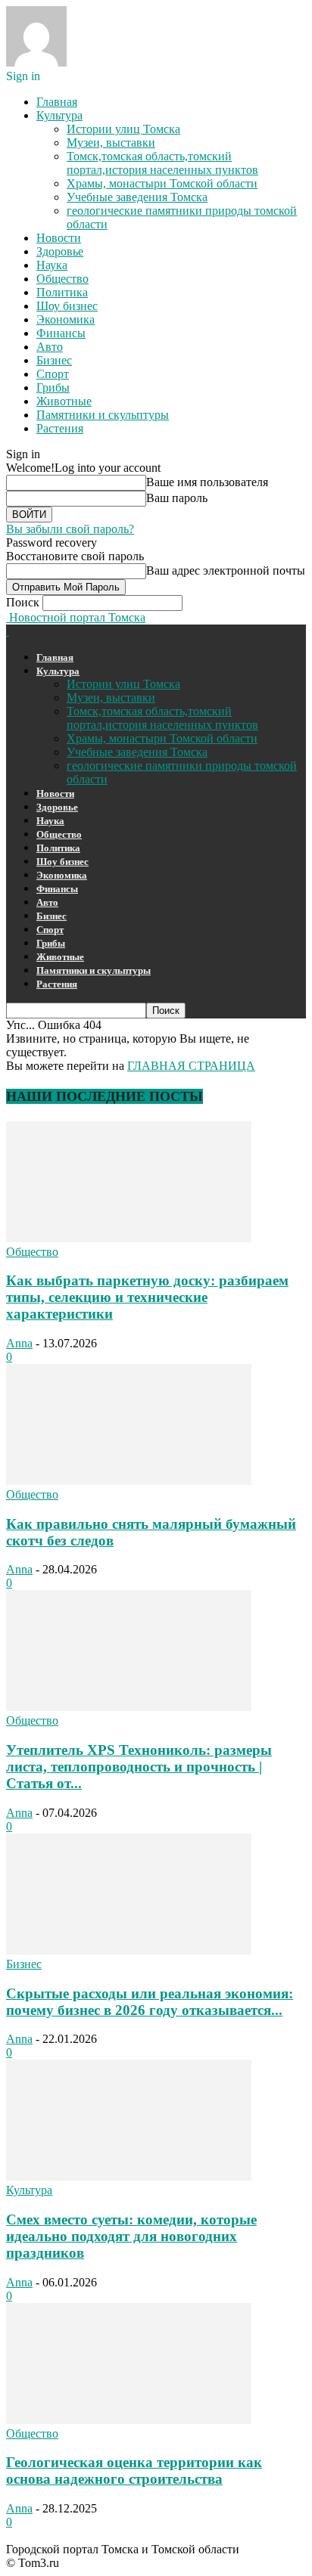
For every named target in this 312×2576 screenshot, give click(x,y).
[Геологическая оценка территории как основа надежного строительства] (129, 2420)
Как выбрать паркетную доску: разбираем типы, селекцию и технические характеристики (147, 1297)
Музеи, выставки (111, 143)
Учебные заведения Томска (137, 197)
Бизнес (54, 360)
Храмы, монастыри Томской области (162, 183)
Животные (64, 401)
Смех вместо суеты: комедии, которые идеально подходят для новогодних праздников (131, 2236)
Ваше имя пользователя (207, 482)
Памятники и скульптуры (103, 415)
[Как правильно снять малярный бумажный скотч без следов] (129, 1481)
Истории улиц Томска (123, 129)
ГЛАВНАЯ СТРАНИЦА (191, 1066)
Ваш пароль (177, 498)
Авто (50, 347)
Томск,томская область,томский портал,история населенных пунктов (162, 163)
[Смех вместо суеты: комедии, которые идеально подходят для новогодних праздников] (129, 2176)
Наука (52, 265)
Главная (57, 102)
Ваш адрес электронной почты (226, 570)
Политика (62, 292)
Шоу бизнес (67, 306)
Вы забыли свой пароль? (70, 529)
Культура (59, 115)
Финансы (61, 333)
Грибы (53, 387)
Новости (59, 238)
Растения (60, 428)
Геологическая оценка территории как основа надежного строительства (134, 2471)
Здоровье (60, 251)
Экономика (66, 319)
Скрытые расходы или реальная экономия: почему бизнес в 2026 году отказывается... (150, 2002)
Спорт (53, 374)
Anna (19, 1343)
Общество (62, 279)
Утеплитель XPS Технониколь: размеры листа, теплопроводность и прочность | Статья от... (139, 1767)
